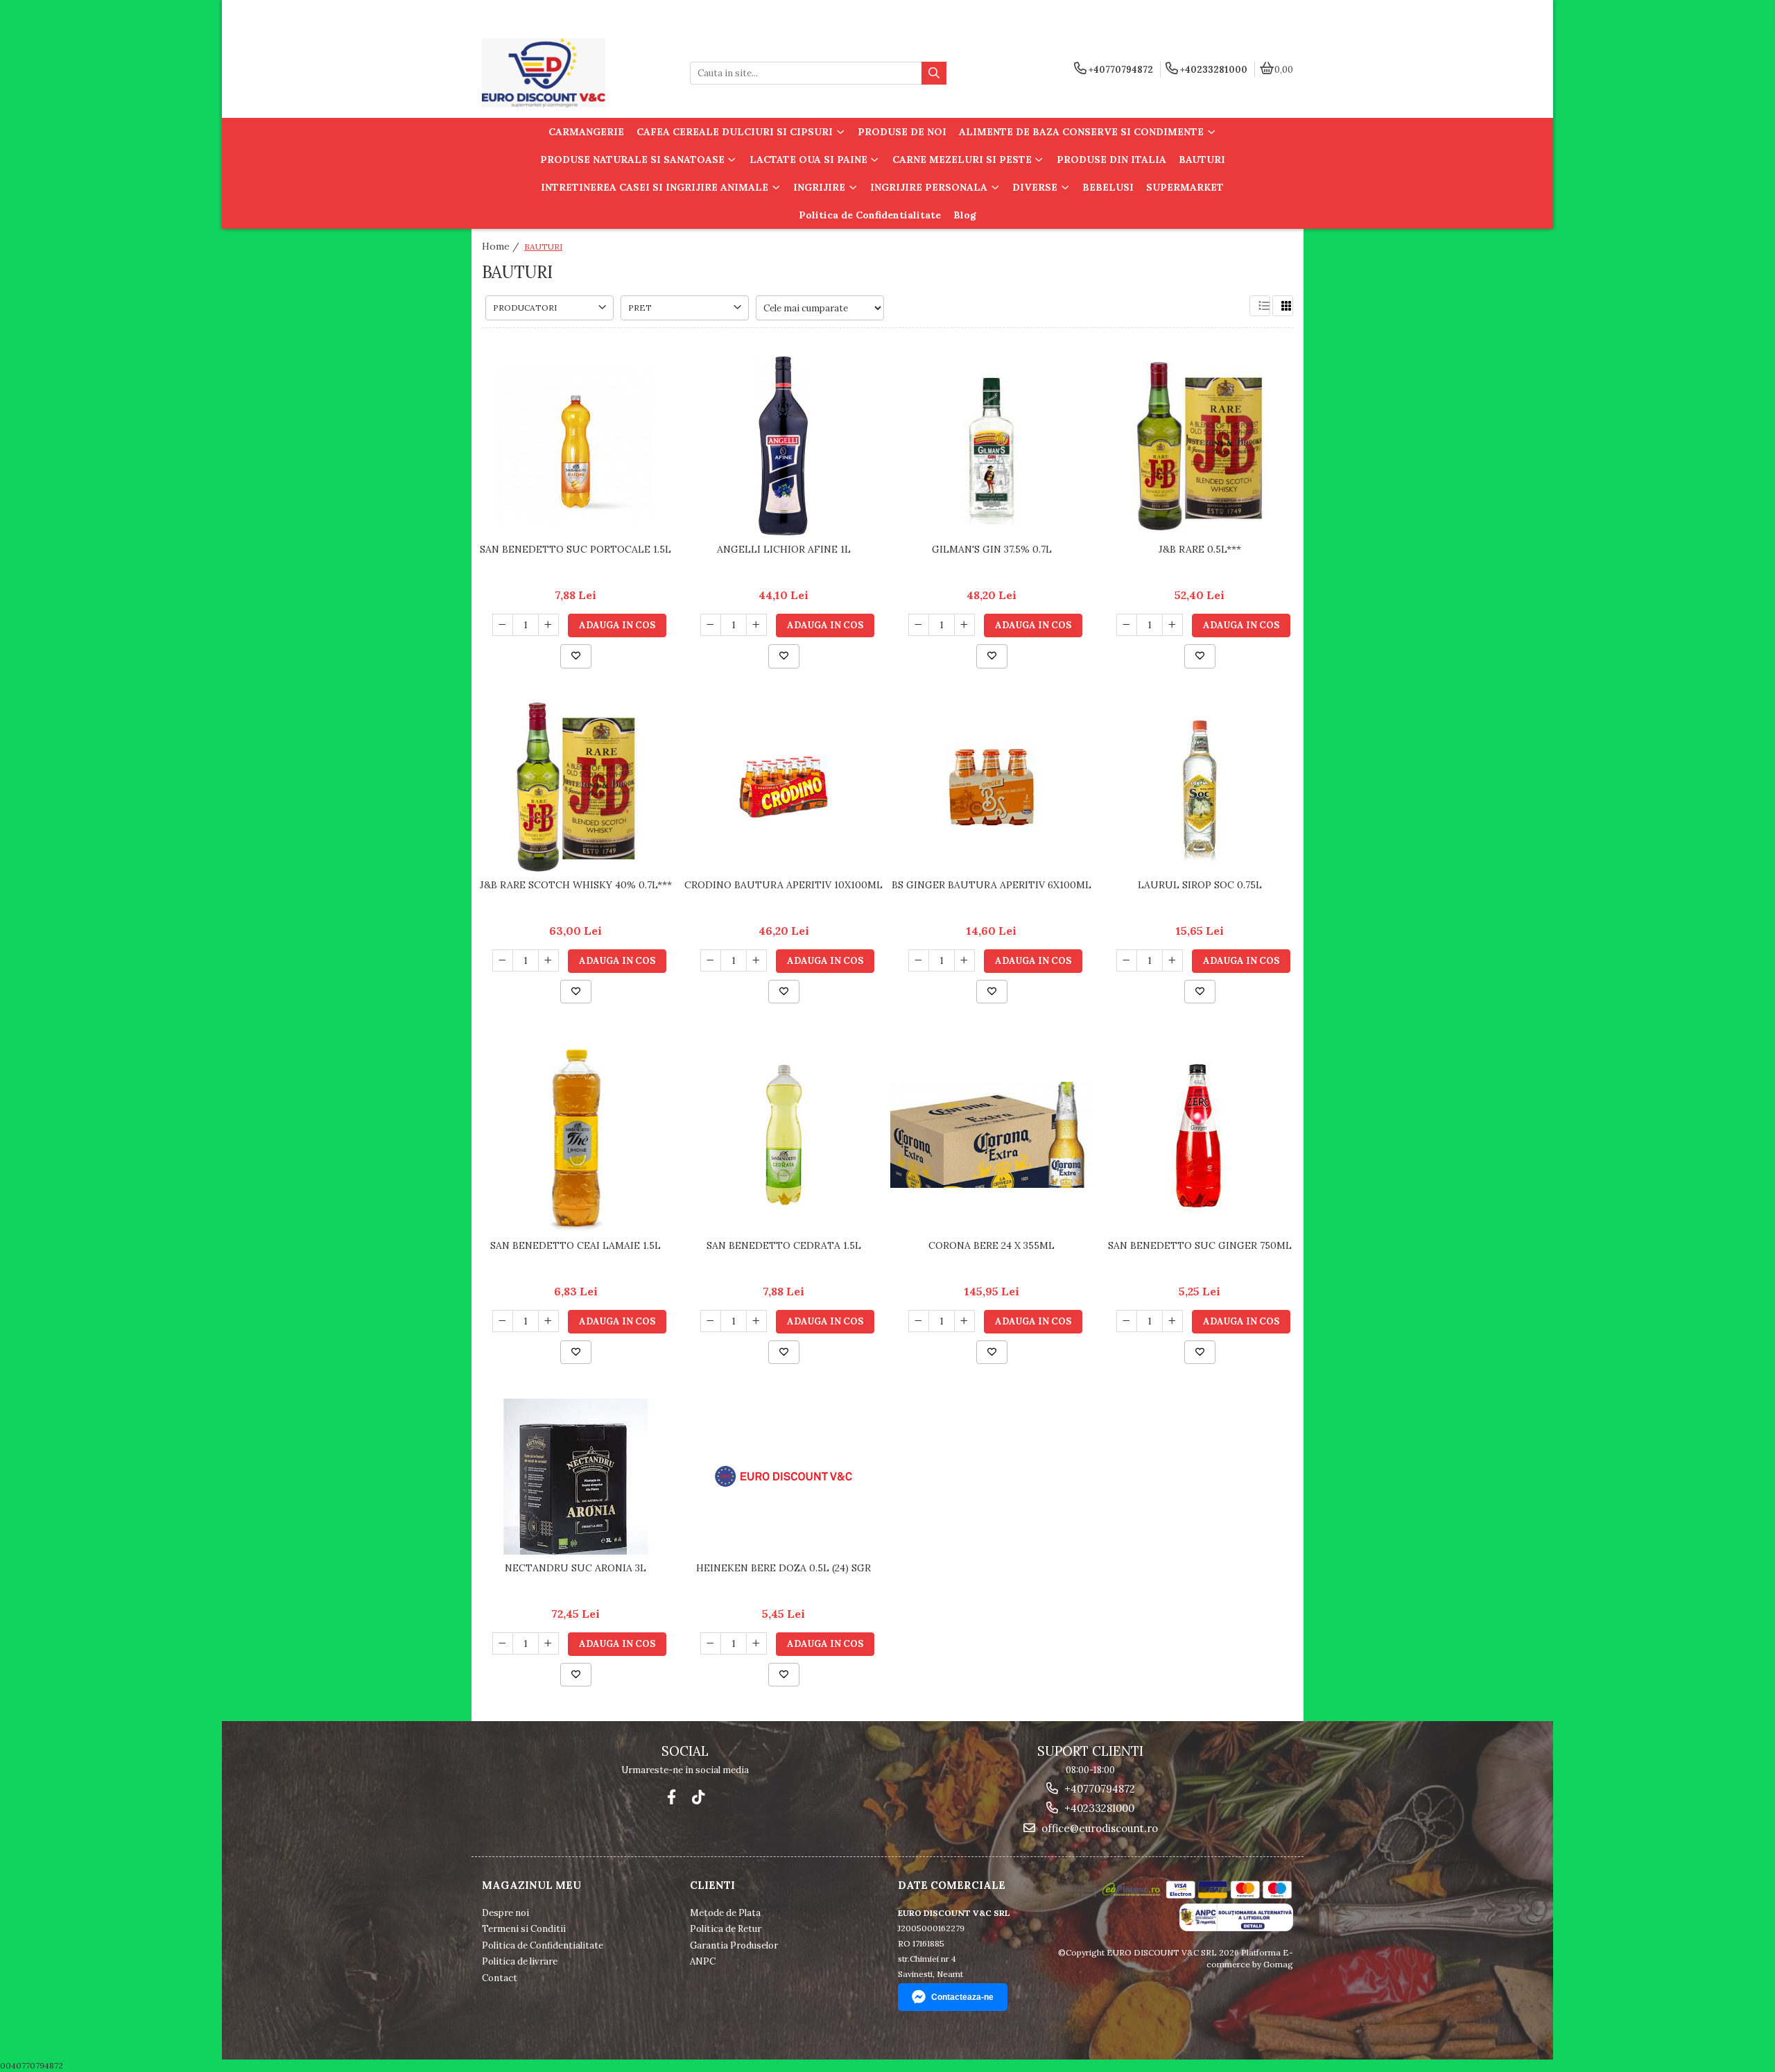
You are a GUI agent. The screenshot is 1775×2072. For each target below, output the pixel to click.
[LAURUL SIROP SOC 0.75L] (1200, 787)
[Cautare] (934, 73)
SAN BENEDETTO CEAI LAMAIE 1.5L (575, 1245)
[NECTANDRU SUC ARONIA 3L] (575, 1477)
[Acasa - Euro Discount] (569, 73)
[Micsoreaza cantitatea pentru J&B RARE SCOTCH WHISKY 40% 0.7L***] (503, 960)
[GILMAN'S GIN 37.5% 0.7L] (992, 446)
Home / (502, 246)
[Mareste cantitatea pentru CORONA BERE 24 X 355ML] (964, 1321)
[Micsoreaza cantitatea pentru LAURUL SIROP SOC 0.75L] (1127, 960)
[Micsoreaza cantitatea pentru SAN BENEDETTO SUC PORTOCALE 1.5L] (503, 625)
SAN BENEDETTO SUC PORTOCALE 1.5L (575, 549)
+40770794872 (1098, 1789)
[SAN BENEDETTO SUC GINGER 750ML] (1200, 1135)
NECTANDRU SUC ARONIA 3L (575, 1568)
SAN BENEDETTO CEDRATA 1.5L (784, 1245)
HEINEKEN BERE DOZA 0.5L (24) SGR (783, 1568)
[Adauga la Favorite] (576, 656)
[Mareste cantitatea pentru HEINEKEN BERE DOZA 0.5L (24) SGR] (756, 1643)
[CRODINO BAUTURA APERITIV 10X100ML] (783, 787)
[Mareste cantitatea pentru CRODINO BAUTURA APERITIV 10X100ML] (756, 960)
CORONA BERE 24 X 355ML (992, 1245)
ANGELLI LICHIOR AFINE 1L (784, 549)
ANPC (703, 1961)
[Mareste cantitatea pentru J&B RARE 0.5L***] (1172, 625)
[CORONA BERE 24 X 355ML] (992, 1135)
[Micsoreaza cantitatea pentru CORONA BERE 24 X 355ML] (919, 1321)
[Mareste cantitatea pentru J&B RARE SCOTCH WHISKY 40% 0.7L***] (548, 960)
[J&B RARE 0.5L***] (1200, 446)
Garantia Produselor (734, 1945)
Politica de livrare (520, 1961)
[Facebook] (672, 1797)
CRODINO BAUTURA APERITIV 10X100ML (783, 885)
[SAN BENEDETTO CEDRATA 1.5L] (783, 1135)
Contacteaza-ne (962, 1997)
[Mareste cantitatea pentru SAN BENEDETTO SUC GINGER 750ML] (1172, 1321)
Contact (500, 1978)
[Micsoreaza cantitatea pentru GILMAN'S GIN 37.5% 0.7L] (919, 625)
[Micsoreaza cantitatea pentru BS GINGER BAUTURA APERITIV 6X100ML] (919, 960)
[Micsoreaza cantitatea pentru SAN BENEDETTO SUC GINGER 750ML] (1127, 1321)
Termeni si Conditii (524, 1929)
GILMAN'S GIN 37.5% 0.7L (992, 549)
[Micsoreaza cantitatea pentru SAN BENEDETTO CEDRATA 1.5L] (711, 1321)
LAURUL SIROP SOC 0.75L (1200, 885)
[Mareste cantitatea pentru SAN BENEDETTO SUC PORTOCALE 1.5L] (548, 625)
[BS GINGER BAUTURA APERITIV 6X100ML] (992, 787)
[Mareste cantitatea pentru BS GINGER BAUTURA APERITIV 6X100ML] (964, 960)
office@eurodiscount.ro (1098, 1828)
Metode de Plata (725, 1913)
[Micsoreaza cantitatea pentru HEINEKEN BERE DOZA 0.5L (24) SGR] (711, 1643)
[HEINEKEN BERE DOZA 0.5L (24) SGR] (783, 1476)
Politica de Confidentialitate (870, 215)
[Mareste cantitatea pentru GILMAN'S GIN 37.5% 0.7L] (964, 625)
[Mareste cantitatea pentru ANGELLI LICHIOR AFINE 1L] (756, 625)
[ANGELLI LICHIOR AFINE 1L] (783, 446)
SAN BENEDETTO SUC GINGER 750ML (1200, 1245)
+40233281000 (1098, 1808)
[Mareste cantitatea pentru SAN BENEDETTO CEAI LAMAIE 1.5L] (548, 1321)
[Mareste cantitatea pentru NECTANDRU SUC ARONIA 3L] (548, 1643)
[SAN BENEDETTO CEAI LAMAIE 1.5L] (575, 1135)
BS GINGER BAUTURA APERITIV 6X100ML (992, 885)
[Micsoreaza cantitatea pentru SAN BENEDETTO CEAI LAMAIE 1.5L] (503, 1321)
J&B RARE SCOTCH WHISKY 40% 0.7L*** (576, 885)
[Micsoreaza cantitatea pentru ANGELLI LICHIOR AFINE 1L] (711, 625)
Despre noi (505, 1913)
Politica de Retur (726, 1929)
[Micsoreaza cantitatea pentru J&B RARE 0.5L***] (1127, 625)
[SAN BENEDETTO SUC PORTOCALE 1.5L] (575, 446)
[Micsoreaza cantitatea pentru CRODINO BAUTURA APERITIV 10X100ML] (711, 960)
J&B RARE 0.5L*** (1200, 549)
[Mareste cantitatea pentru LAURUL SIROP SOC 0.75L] (1172, 960)
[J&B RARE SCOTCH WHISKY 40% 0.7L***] (575, 787)
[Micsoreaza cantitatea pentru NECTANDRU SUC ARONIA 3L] (503, 1643)
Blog (965, 215)
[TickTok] (698, 1797)
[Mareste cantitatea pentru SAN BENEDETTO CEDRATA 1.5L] (756, 1321)
